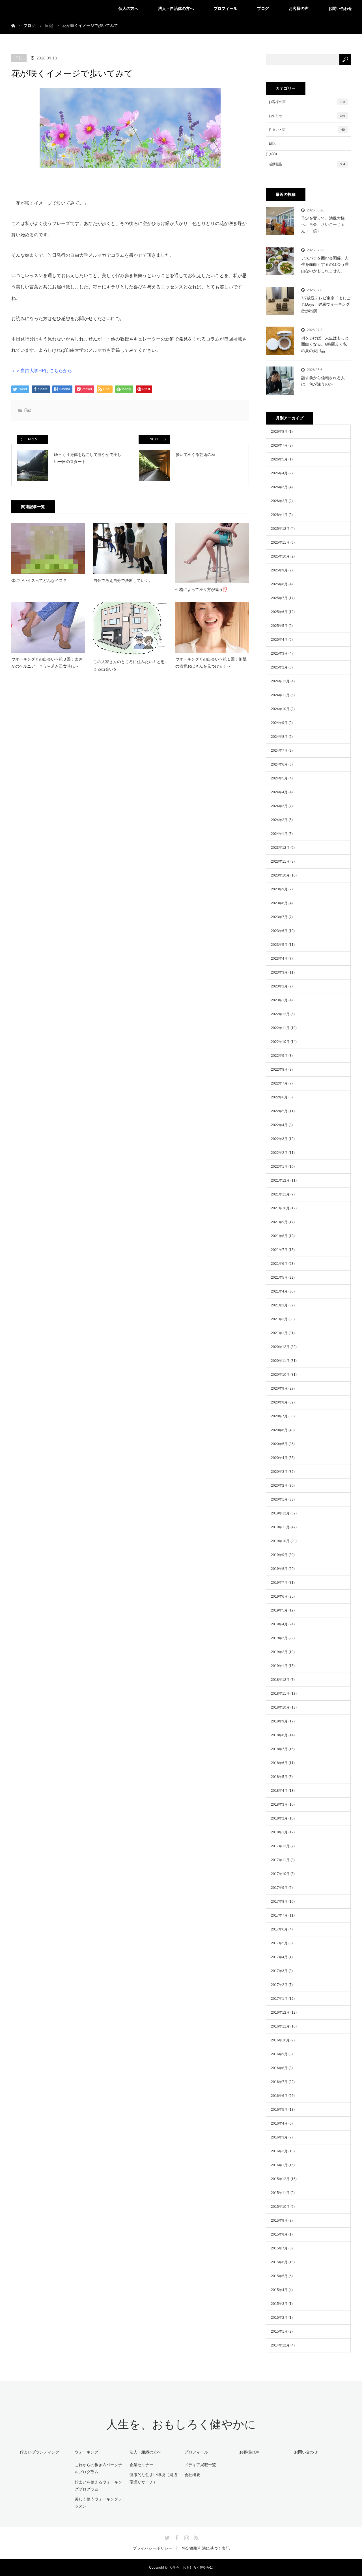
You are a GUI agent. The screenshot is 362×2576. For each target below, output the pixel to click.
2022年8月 (279, 1070)
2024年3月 (279, 806)
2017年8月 (279, 1902)
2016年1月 (279, 2165)
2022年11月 (280, 1028)
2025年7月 (279, 598)
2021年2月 (279, 1319)
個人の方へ (128, 8)
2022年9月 (279, 1056)
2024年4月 (279, 792)
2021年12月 (280, 1180)
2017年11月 (280, 1860)
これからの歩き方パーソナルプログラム (98, 2468)
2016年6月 (279, 2096)
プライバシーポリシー (152, 2548)
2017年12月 (280, 1846)
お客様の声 (299, 8)
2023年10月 (280, 875)
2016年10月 (280, 2040)
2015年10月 (280, 2207)
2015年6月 (279, 2262)
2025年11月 (280, 543)
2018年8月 (279, 1735)
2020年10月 (280, 1375)
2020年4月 (279, 1458)
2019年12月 (280, 1513)
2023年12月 (280, 848)
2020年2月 (279, 1486)
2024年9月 (279, 723)
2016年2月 (279, 2151)
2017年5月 (279, 1943)
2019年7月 (279, 1583)
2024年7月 (279, 751)
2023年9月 (279, 889)
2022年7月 (279, 1083)
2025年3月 (279, 653)
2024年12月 (280, 681)
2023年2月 (279, 986)
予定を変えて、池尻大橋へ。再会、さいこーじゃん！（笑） (323, 225)
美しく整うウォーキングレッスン (98, 2503)
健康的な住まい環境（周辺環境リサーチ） (153, 2478)
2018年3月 (279, 1805)
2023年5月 (279, 945)
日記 (19, 58)
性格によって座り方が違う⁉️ (202, 590)
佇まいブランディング (40, 2452)
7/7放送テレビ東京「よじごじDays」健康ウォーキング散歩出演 (326, 304)
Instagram (186, 2537)
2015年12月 (280, 2179)
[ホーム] (13, 19)
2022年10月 (280, 1042)
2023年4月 (279, 959)
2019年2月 (279, 1652)
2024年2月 (279, 820)
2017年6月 (279, 1929)
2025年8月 (279, 584)
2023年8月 (279, 903)
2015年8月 (279, 2234)
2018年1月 (279, 1832)
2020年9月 (279, 1388)
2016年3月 (279, 2137)
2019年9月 (279, 1555)
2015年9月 (279, 2221)
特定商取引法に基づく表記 (206, 2548)
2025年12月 (280, 529)
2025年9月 (279, 570)
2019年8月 (279, 1569)
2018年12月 (280, 1680)
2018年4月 (279, 1791)
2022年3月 (279, 1139)
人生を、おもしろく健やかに (181, 2424)
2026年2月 (279, 501)
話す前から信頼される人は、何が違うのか (323, 381)
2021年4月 (279, 1291)
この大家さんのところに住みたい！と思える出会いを (129, 665)
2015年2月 (279, 2318)
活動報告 (307, 164)
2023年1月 (279, 1000)
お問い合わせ (340, 8)
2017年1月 (279, 1999)
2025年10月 (280, 556)
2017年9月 (279, 1888)
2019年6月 (279, 1596)
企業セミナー (141, 2465)
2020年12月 (280, 1347)
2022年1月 (279, 1167)
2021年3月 (279, 1305)
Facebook (176, 2537)
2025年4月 (279, 640)
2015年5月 (279, 2276)
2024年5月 (279, 778)
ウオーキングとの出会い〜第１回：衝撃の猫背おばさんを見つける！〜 (211, 663)
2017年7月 (279, 1915)
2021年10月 (280, 1208)
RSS (195, 2537)
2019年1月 (279, 1666)
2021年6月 (279, 1264)
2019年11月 (280, 1527)
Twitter (167, 2537)
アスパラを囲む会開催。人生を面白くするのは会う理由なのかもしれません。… (325, 264)
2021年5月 (279, 1278)
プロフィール (225, 8)
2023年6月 (279, 931)
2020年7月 (279, 1416)
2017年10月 (280, 1874)
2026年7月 (279, 445)
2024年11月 (280, 695)
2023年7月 (279, 917)
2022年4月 (279, 1125)
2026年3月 (279, 487)
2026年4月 (279, 473)
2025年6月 (279, 612)
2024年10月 (280, 709)
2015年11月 (280, 2193)
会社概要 (192, 2475)
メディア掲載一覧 (200, 2465)
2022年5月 (279, 1111)
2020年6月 (279, 1430)
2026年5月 (279, 459)
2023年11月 (280, 861)
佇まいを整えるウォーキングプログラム (98, 2486)
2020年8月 (279, 1402)
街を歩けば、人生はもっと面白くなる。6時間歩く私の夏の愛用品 (325, 344)
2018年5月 (279, 1777)
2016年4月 (279, 2123)
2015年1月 (279, 2331)
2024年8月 (279, 737)
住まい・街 (307, 130)
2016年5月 (279, 2110)
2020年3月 (279, 1472)
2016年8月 (279, 2068)
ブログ (263, 8)
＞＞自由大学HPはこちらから (42, 371)
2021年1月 (279, 1333)
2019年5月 (279, 1610)
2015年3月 (279, 2304)
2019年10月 (280, 1541)
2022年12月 (280, 1014)
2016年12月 (280, 2013)
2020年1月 (279, 1499)
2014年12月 (280, 2345)
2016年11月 (280, 2026)
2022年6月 (279, 1097)
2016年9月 (279, 2054)
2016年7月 (279, 2082)
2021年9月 (279, 1222)
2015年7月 (279, 2248)
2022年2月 (279, 1153)
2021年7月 (279, 1250)
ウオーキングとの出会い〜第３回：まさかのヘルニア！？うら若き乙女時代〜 (47, 663)
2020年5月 (279, 1444)
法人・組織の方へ (145, 2452)
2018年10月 (280, 1707)
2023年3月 (279, 972)
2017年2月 (279, 1985)
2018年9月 (279, 1721)
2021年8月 (279, 1236)
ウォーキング (87, 2452)
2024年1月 (279, 834)
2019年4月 (279, 1624)
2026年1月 (279, 515)
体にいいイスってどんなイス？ (39, 580)
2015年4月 (279, 2290)
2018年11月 (280, 1694)
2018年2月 (279, 1818)
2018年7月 (279, 1749)
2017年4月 (279, 1957)
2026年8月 (279, 432)
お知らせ (307, 116)
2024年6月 (279, 764)
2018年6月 (279, 1763)
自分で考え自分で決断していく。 (123, 580)
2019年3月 (279, 1638)
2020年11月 (280, 1361)
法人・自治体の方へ (176, 8)
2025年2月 (279, 667)
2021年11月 (280, 1194)
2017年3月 (279, 1971)
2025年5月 (279, 626)
